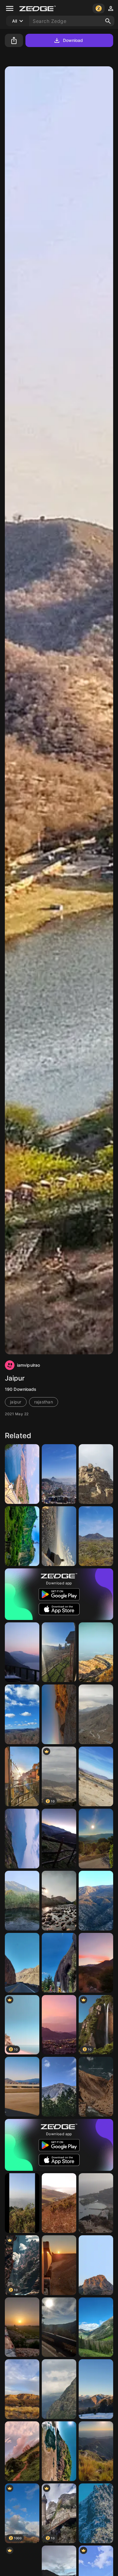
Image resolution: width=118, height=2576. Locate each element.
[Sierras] (96, 2451)
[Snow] (96, 2389)
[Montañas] (59, 1963)
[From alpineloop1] (96, 2327)
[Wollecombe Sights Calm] (59, 2203)
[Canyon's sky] (22, 2087)
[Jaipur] (59, 1536)
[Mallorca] (22, 1652)
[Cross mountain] (96, 1474)
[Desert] (96, 1536)
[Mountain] (96, 1652)
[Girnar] (22, 1839)
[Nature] (59, 2389)
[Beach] (59, 2451)
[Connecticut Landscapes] (22, 1714)
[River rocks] (59, 1901)
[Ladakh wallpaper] (96, 2087)
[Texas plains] (22, 2389)
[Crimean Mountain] (96, 2265)
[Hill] (22, 1536)
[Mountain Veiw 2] (96, 2203)
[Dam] (22, 1474)
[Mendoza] (22, 1963)
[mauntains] (96, 1714)
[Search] (108, 21)
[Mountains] (22, 2203)
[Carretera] (59, 2327)
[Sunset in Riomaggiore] (22, 1776)
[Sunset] (96, 1839)
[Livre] (59, 1839)
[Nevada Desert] (96, 1776)
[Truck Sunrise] (59, 2265)
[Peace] (22, 1901)
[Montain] (96, 1963)
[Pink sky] (59, 2025)
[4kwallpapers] (96, 2513)
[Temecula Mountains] (96, 1901)
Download (73, 40)
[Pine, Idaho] (59, 1652)
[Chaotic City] (59, 1474)
